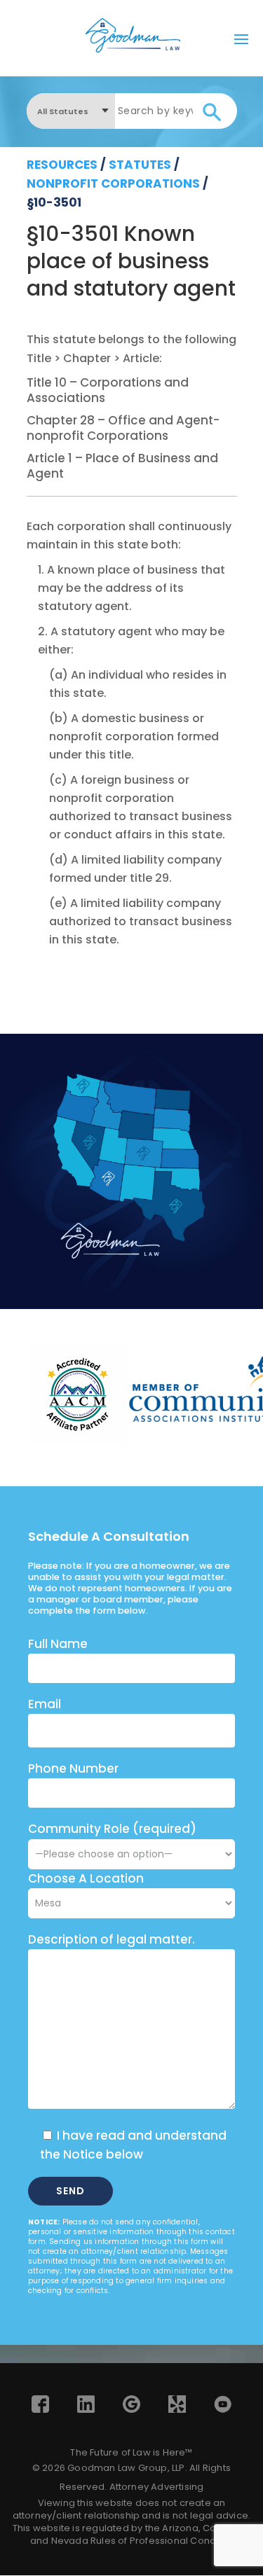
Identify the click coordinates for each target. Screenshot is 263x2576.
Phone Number (73, 1768)
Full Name (58, 1644)
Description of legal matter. (112, 1939)
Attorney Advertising (157, 2487)
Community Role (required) (112, 1829)
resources (62, 165)
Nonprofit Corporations (113, 183)
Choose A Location (86, 1878)
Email (45, 1704)
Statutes (140, 165)
